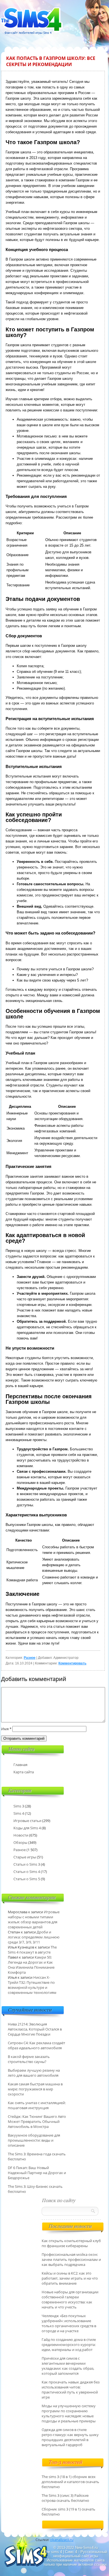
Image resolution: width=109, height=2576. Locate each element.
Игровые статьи (27, 1821)
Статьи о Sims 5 (27, 1879)
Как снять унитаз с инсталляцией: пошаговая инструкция (37, 2105)
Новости (21, 1835)
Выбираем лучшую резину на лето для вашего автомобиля (34, 2073)
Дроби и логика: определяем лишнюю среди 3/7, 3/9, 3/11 (34, 1937)
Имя (6, 1729)
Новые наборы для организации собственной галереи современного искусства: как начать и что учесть (70, 2299)
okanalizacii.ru (62, 2540)
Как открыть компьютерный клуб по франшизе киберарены (71, 2243)
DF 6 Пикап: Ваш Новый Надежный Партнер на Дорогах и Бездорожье (37, 2173)
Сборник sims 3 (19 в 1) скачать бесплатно (68, 2512)
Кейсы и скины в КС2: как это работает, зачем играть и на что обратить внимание (70, 2278)
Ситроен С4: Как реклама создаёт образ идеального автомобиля (36, 2045)
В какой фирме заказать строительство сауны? (29, 2059)
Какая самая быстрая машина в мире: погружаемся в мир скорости (35, 2089)
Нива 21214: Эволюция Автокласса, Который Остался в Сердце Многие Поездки (35, 2029)
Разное (30, 1658)
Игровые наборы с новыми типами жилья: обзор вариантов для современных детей (34, 1919)
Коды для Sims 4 (27, 1828)
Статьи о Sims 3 (27, 1864)
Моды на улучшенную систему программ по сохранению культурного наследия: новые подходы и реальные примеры (69, 2413)
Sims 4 (19, 1813)
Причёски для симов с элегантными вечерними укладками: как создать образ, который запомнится (68, 2366)
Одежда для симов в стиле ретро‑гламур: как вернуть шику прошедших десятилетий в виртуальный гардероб (70, 2437)
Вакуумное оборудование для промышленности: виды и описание (34, 2140)
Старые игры (25, 1857)
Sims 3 (19, 1806)
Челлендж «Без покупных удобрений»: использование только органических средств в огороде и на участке (69, 2323)
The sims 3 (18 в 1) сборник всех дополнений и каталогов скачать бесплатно (70, 2482)
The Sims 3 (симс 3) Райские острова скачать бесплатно (65, 2498)
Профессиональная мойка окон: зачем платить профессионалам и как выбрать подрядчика (71, 2259)
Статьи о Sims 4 (27, 1872)
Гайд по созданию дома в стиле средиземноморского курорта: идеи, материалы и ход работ (69, 2345)
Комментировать (72, 1663)
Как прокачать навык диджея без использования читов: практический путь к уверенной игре (71, 2390)
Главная (20, 1765)
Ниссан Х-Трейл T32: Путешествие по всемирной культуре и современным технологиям (32, 1985)
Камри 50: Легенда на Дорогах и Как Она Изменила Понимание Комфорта (31, 1965)
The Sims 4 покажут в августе (32, 1950)
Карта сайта (24, 1772)
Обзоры (20, 1842)
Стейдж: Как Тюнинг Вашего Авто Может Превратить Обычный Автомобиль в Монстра (37, 2121)
